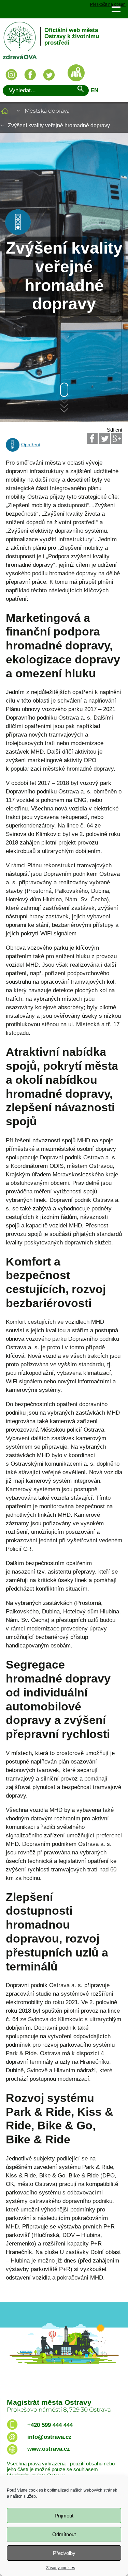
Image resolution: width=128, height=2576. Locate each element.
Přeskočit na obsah (108, 5)
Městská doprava (47, 111)
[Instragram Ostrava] (11, 75)
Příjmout (64, 2516)
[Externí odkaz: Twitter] (104, 438)
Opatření (31, 445)
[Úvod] (5, 111)
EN (94, 90)
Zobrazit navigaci (116, 9)
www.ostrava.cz (49, 2449)
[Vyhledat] (80, 90)
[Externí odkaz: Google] (117, 438)
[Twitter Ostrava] (49, 75)
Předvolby (64, 2553)
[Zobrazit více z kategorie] (18, 233)
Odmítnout (64, 2534)
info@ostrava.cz (49, 2437)
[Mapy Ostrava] (76, 73)
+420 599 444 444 (50, 2425)
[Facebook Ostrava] (30, 75)
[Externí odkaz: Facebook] (92, 438)
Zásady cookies (61, 2568)
